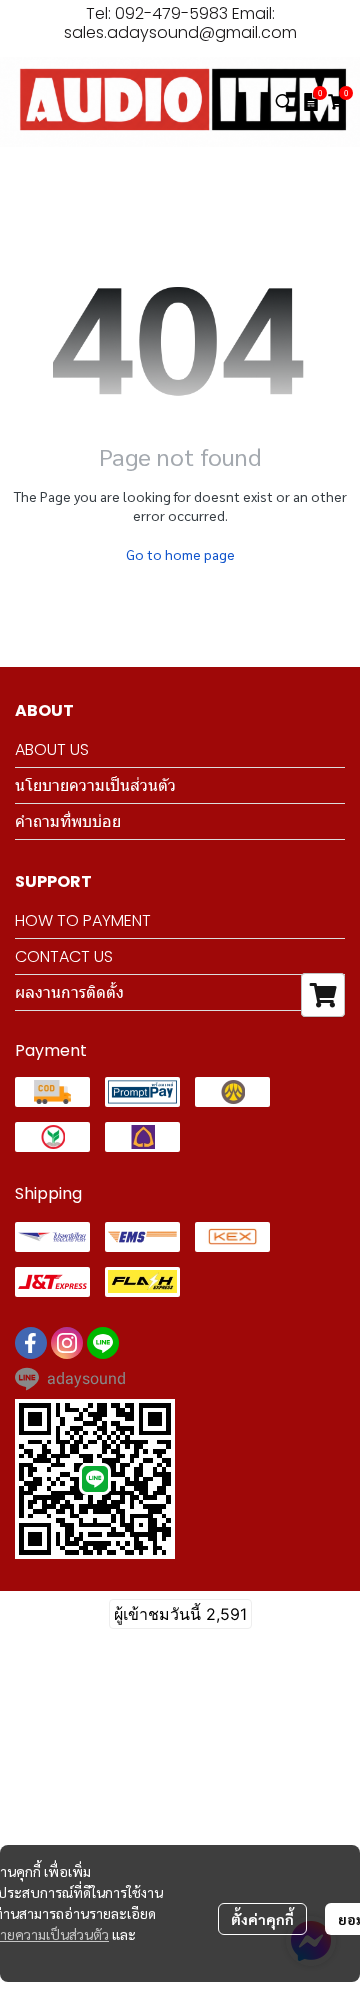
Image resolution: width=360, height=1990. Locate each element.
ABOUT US (52, 749)
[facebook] (31, 1343)
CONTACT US (64, 956)
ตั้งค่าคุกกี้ (262, 1919)
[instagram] (67, 1343)
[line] (103, 1343)
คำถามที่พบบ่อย (68, 821)
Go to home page (180, 554)
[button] (284, 102)
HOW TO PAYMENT (83, 920)
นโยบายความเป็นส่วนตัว (95, 785)
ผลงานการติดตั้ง (69, 992)
